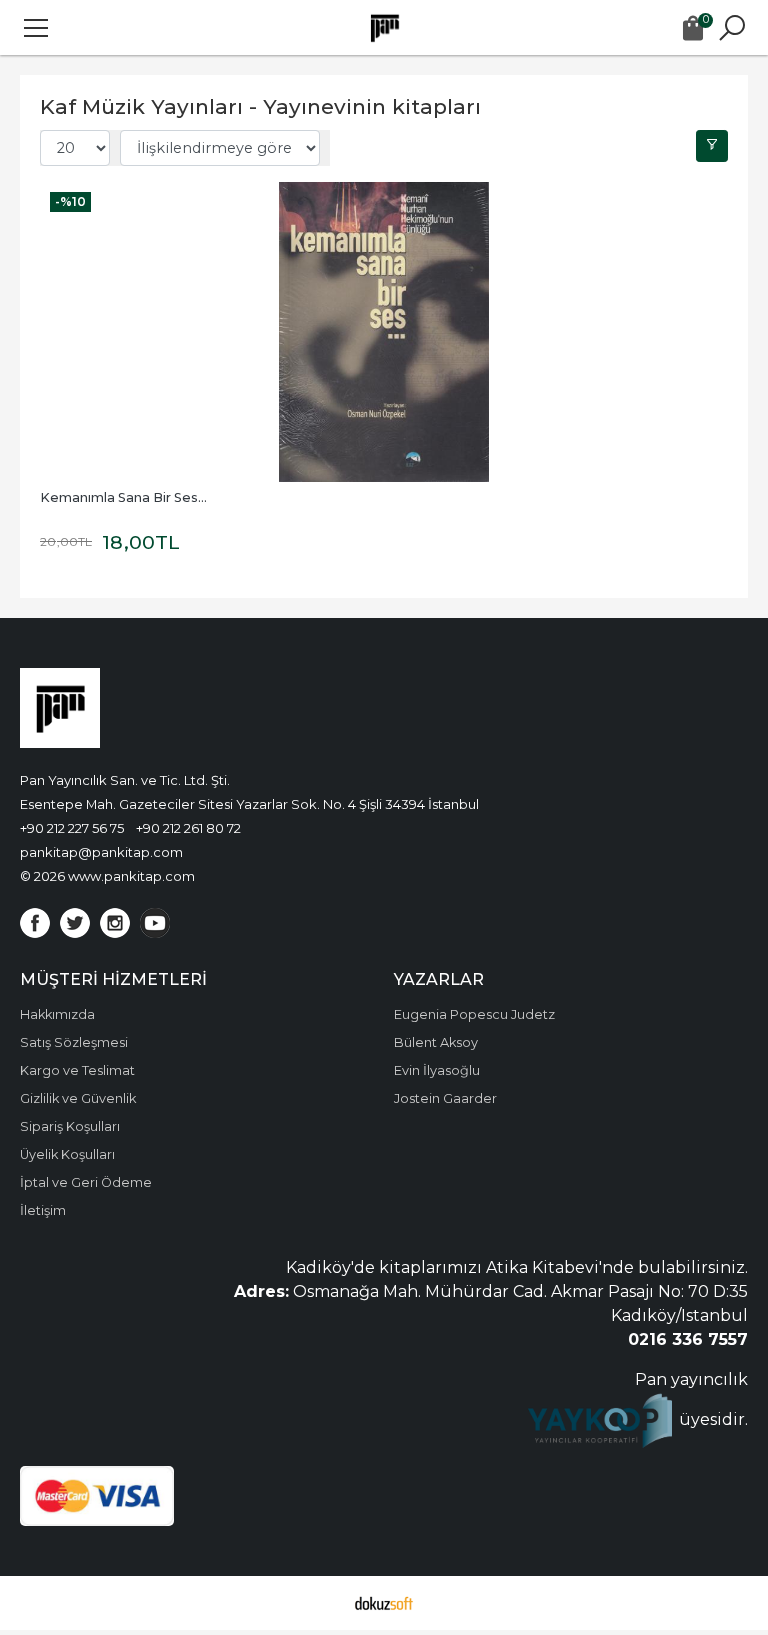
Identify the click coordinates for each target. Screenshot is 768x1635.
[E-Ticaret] (384, 1603)
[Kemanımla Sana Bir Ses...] (384, 332)
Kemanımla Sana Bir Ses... (123, 497)
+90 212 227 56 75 (72, 828)
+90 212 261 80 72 (188, 828)
